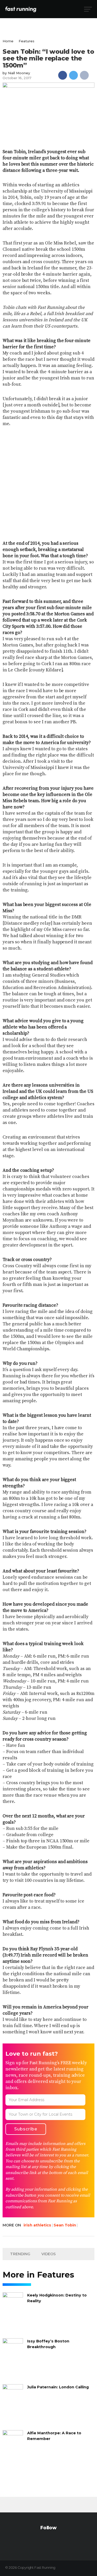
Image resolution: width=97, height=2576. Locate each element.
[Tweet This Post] (73, 75)
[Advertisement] (48, 484)
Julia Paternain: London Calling (58, 2387)
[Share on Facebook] (63, 75)
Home (8, 41)
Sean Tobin (65, 2225)
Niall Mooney (19, 73)
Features (27, 41)
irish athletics (37, 2225)
